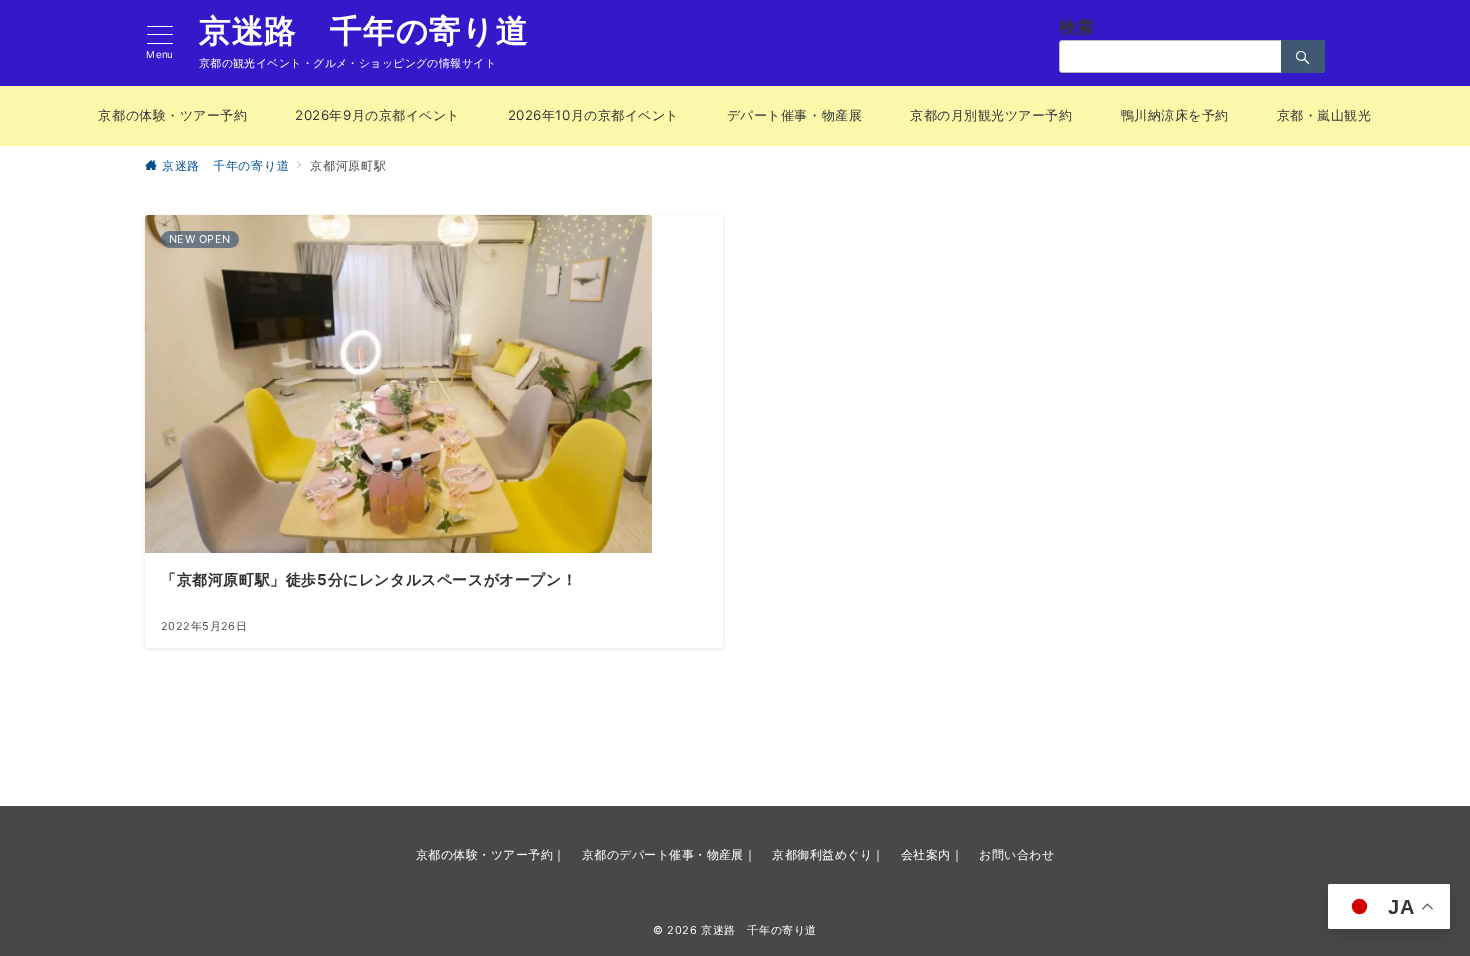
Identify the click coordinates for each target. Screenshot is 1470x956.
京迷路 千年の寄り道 (364, 31)
